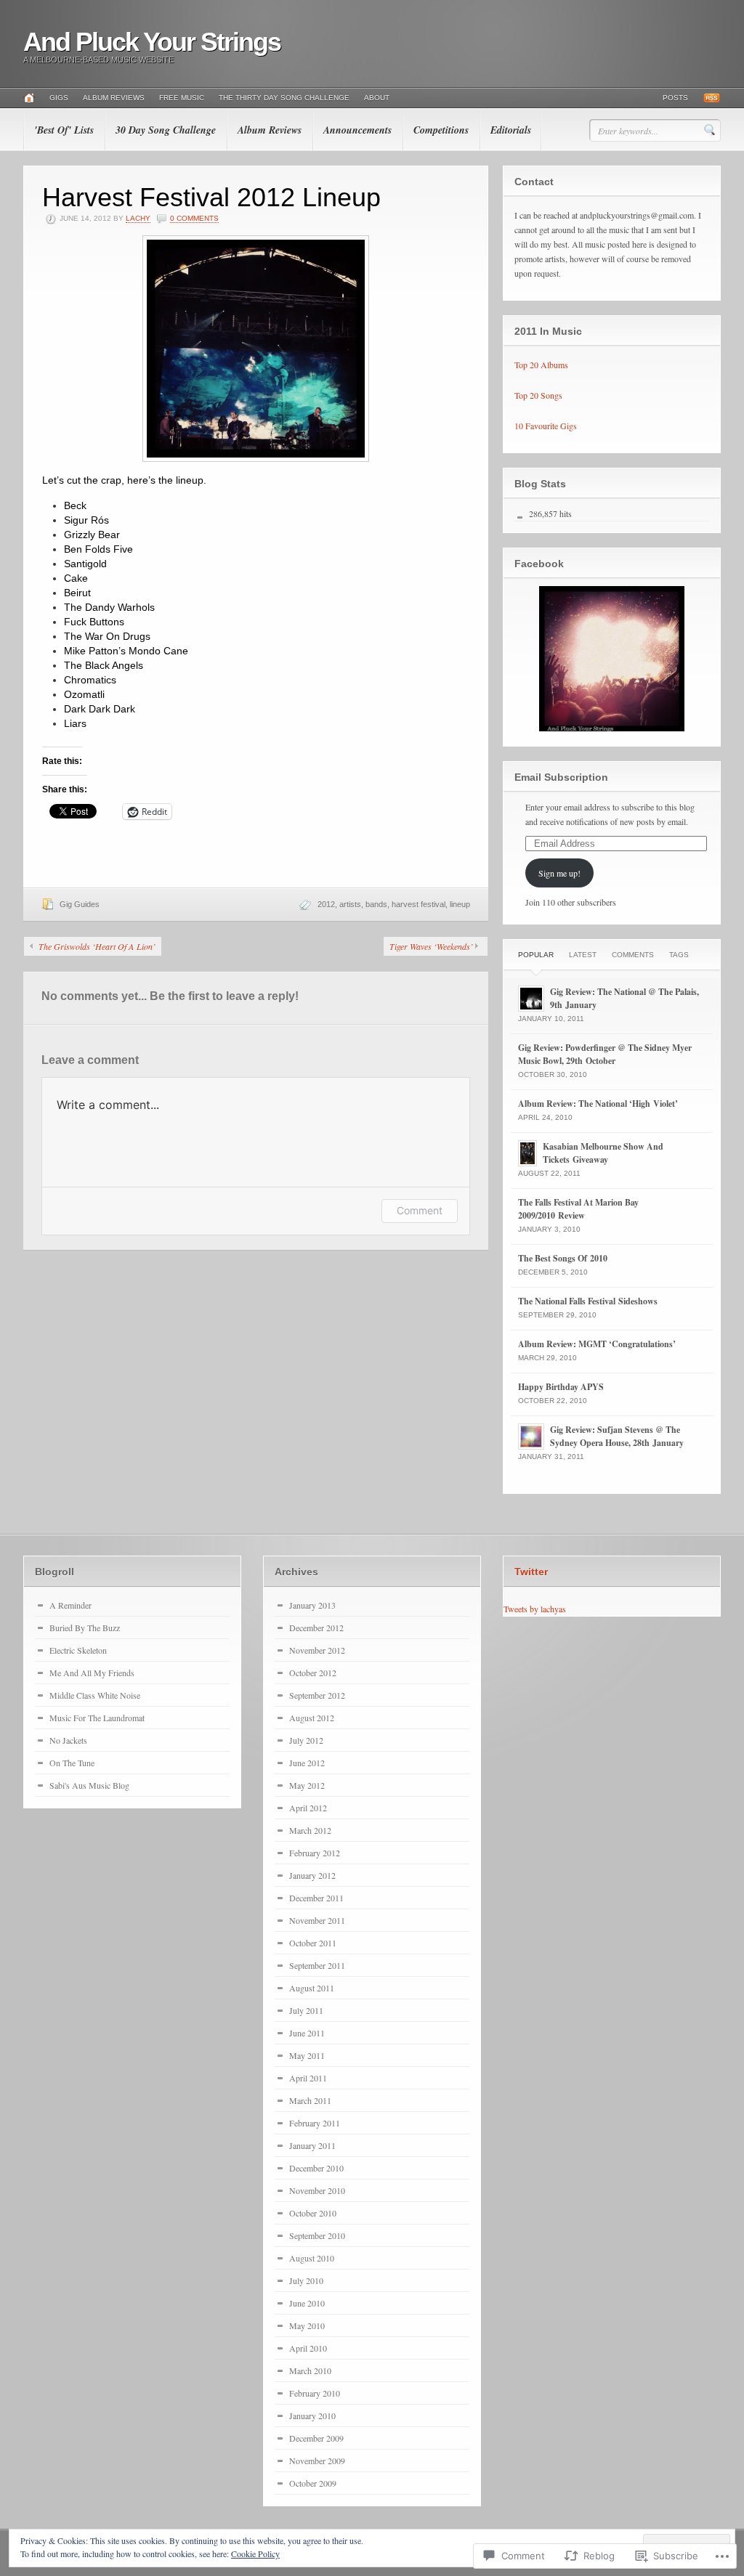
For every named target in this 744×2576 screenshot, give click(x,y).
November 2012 (317, 1650)
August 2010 (312, 2258)
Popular (536, 955)
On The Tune (72, 1763)
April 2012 (308, 1808)
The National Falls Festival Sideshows (588, 1301)
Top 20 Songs (538, 395)
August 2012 (312, 1718)
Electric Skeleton (78, 1650)
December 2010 (316, 2168)
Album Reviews (114, 98)
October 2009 (313, 2483)
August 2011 (312, 1988)
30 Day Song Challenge (166, 130)
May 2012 (307, 1785)
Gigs (59, 98)
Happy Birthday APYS (561, 1387)
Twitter (531, 1572)
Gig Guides (80, 904)
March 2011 (310, 2100)
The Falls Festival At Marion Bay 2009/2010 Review (578, 1209)
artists (350, 904)
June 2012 (307, 1763)
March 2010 (310, 2370)
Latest (583, 955)
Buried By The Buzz (85, 1628)
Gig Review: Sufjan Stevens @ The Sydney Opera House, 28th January (617, 1436)
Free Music (182, 98)
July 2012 (306, 1740)
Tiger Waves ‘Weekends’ (431, 946)
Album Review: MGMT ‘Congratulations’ (597, 1344)
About (377, 98)
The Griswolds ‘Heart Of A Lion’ (97, 946)
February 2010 (315, 2393)
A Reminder (70, 1605)
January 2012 (312, 1875)
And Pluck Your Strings (152, 42)
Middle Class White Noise (95, 1695)
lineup (460, 904)
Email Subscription (561, 777)
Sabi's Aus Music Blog (89, 1785)
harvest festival (418, 904)
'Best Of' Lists (64, 130)
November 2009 (317, 2461)
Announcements (357, 130)
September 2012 (317, 1695)
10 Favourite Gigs (546, 426)
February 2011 (315, 2123)
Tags (679, 955)
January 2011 (312, 2145)
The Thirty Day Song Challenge (284, 98)
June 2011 (307, 2033)
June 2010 (307, 2303)
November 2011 (317, 1920)
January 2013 (312, 1605)
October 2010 (313, 2213)
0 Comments (194, 218)
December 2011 (316, 1898)
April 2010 (308, 2348)
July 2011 (306, 2010)
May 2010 (307, 2325)
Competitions (441, 130)
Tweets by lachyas (535, 1609)
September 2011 (317, 1965)
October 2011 (313, 1943)
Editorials (511, 130)
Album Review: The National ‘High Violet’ (598, 1104)
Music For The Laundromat (97, 1718)
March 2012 (310, 1830)
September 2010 (317, 2235)
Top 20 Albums (541, 365)
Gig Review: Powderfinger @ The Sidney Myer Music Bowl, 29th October (605, 1054)
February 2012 (315, 1853)
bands (376, 904)
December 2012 (316, 1628)
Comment (420, 1210)
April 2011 (308, 2078)
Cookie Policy (255, 2553)
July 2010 (306, 2280)
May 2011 (307, 2055)
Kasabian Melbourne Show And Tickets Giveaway (603, 1153)
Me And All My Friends (92, 1673)
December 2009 (316, 2438)
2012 (326, 904)
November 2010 (317, 2190)
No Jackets (68, 1740)
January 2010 (312, 2415)
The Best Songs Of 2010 (563, 1258)
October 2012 (313, 1673)
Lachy (138, 218)
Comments (633, 955)
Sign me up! (559, 873)
